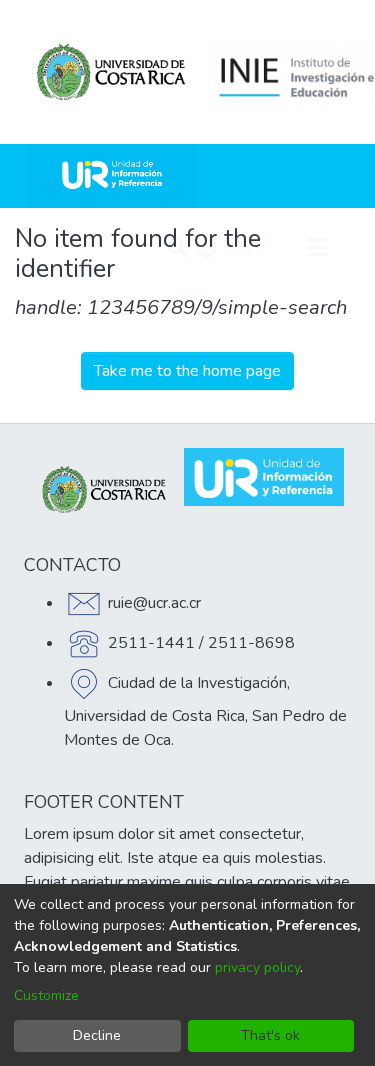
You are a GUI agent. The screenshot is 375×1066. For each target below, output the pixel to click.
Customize (46, 995)
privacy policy (257, 967)
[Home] (112, 176)
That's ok (270, 1035)
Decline (97, 1035)
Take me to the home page (187, 371)
